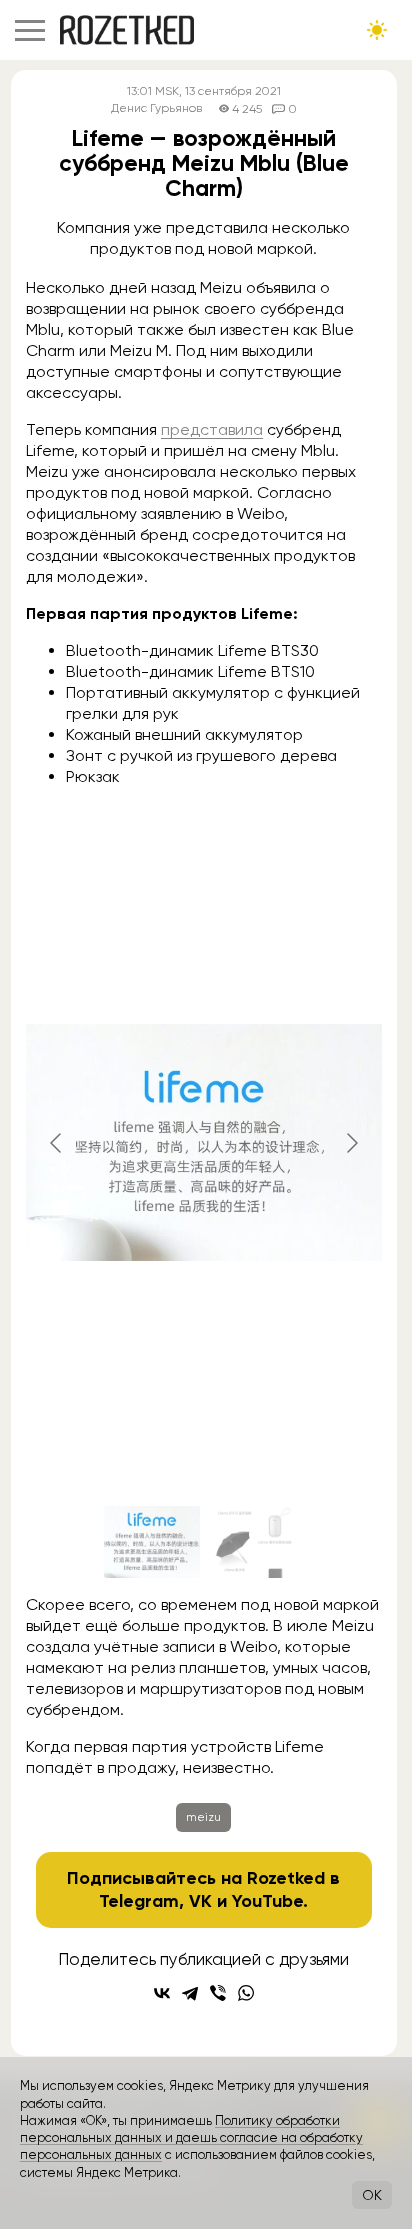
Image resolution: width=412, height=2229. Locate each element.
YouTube (267, 1901)
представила (212, 429)
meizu (203, 1817)
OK (372, 2195)
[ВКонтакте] (162, 1993)
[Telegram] (190, 1993)
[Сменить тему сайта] (377, 30)
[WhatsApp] (246, 1993)
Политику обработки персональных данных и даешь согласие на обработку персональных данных (191, 2138)
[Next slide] (351, 1143)
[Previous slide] (57, 1143)
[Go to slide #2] (256, 1542)
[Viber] (218, 1993)
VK (200, 1901)
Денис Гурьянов (156, 108)
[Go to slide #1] (152, 1542)
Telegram (139, 1901)
